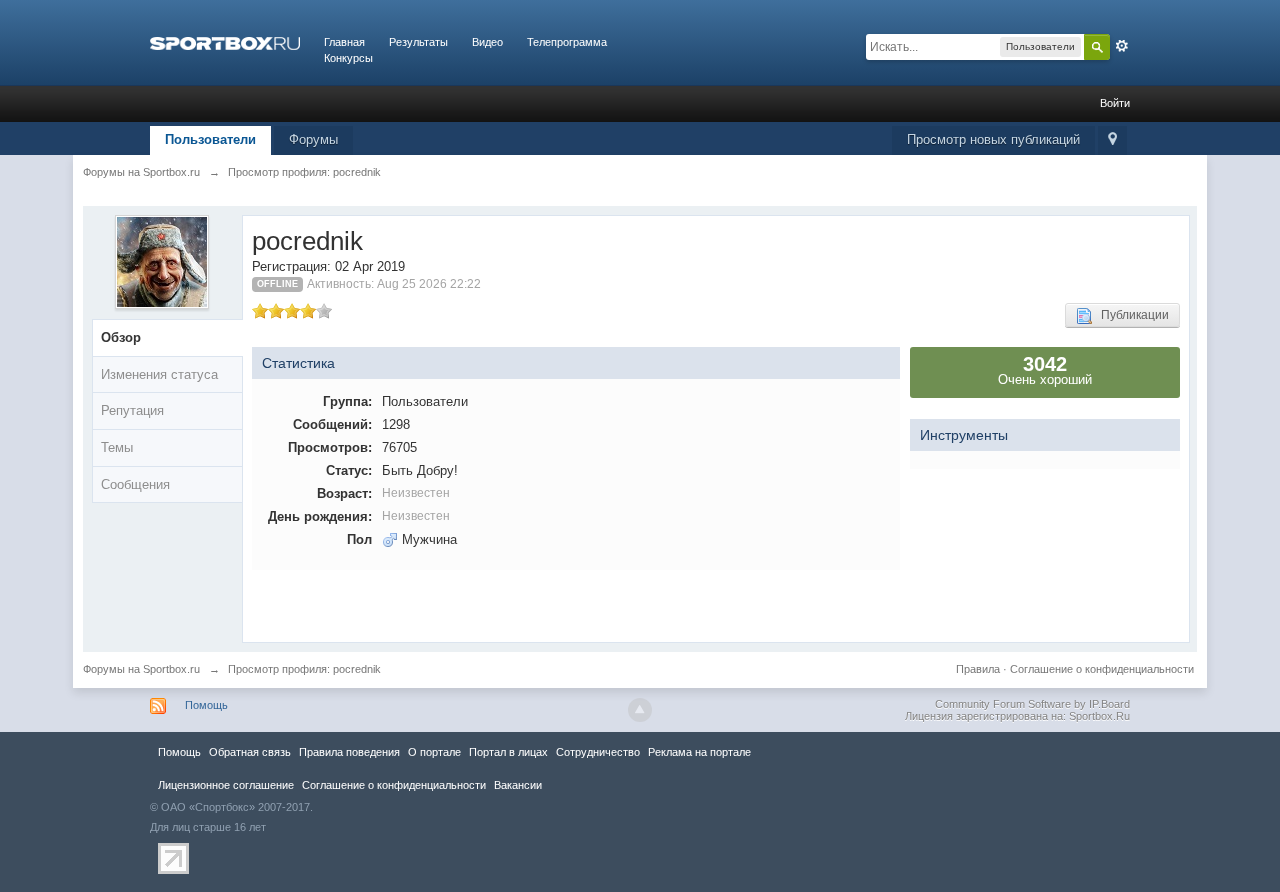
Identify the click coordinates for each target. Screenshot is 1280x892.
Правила (978, 669)
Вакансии (518, 785)
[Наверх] (640, 710)
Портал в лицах (508, 752)
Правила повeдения (349, 752)
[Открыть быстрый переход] (1112, 140)
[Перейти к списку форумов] (225, 42)
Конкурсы (348, 58)
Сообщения (135, 484)
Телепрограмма (567, 42)
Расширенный (1122, 46)
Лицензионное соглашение (226, 785)
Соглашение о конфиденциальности (1102, 669)
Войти (1115, 103)
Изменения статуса (159, 374)
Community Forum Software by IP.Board (1032, 704)
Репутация (132, 410)
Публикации (1130, 315)
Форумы (313, 139)
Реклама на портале (699, 752)
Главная (344, 42)
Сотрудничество (598, 752)
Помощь (206, 705)
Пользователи (210, 139)
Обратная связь (250, 752)
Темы (117, 447)
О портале (434, 752)
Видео (487, 42)
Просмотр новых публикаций (993, 139)
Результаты (418, 42)
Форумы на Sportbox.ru (141, 669)
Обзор (121, 337)
